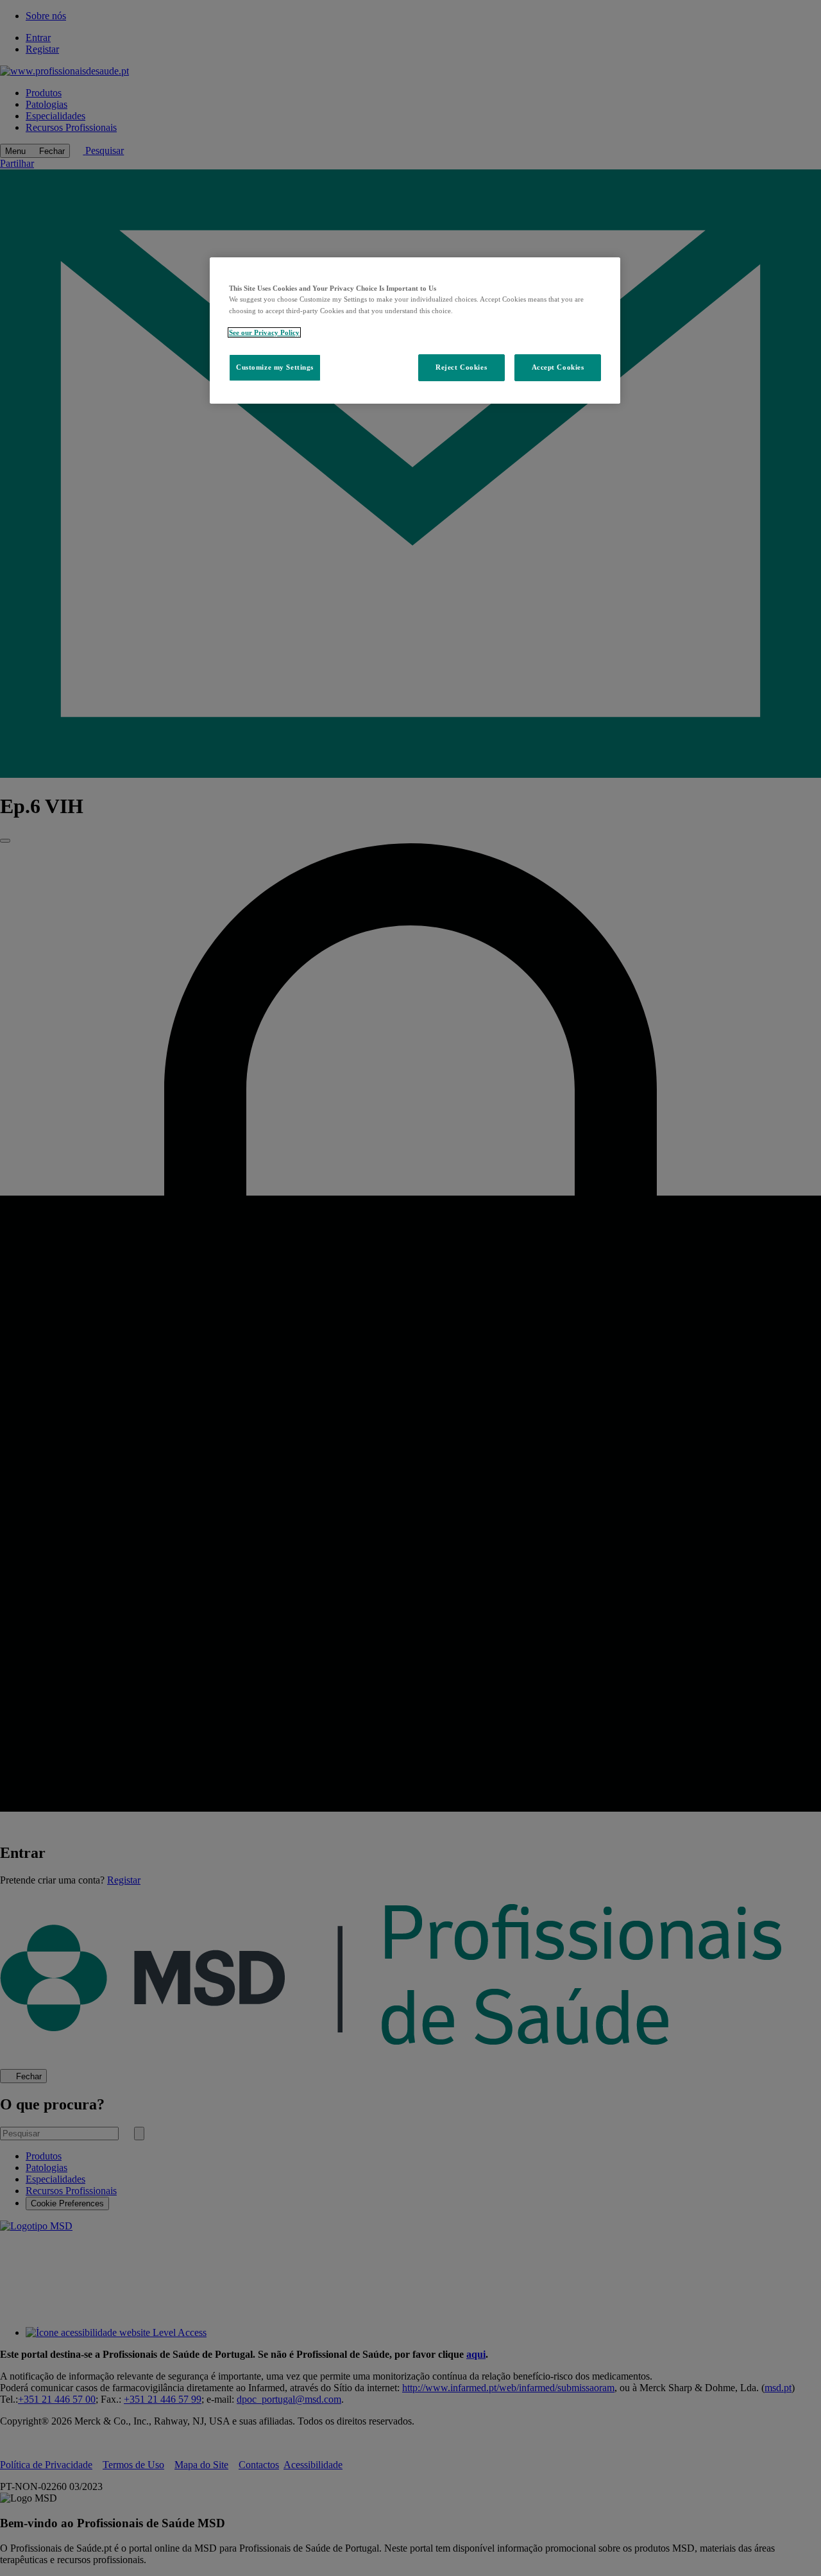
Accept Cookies (558, 367)
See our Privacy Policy (264, 332)
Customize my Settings (275, 367)
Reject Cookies (461, 367)
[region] (415, 330)
